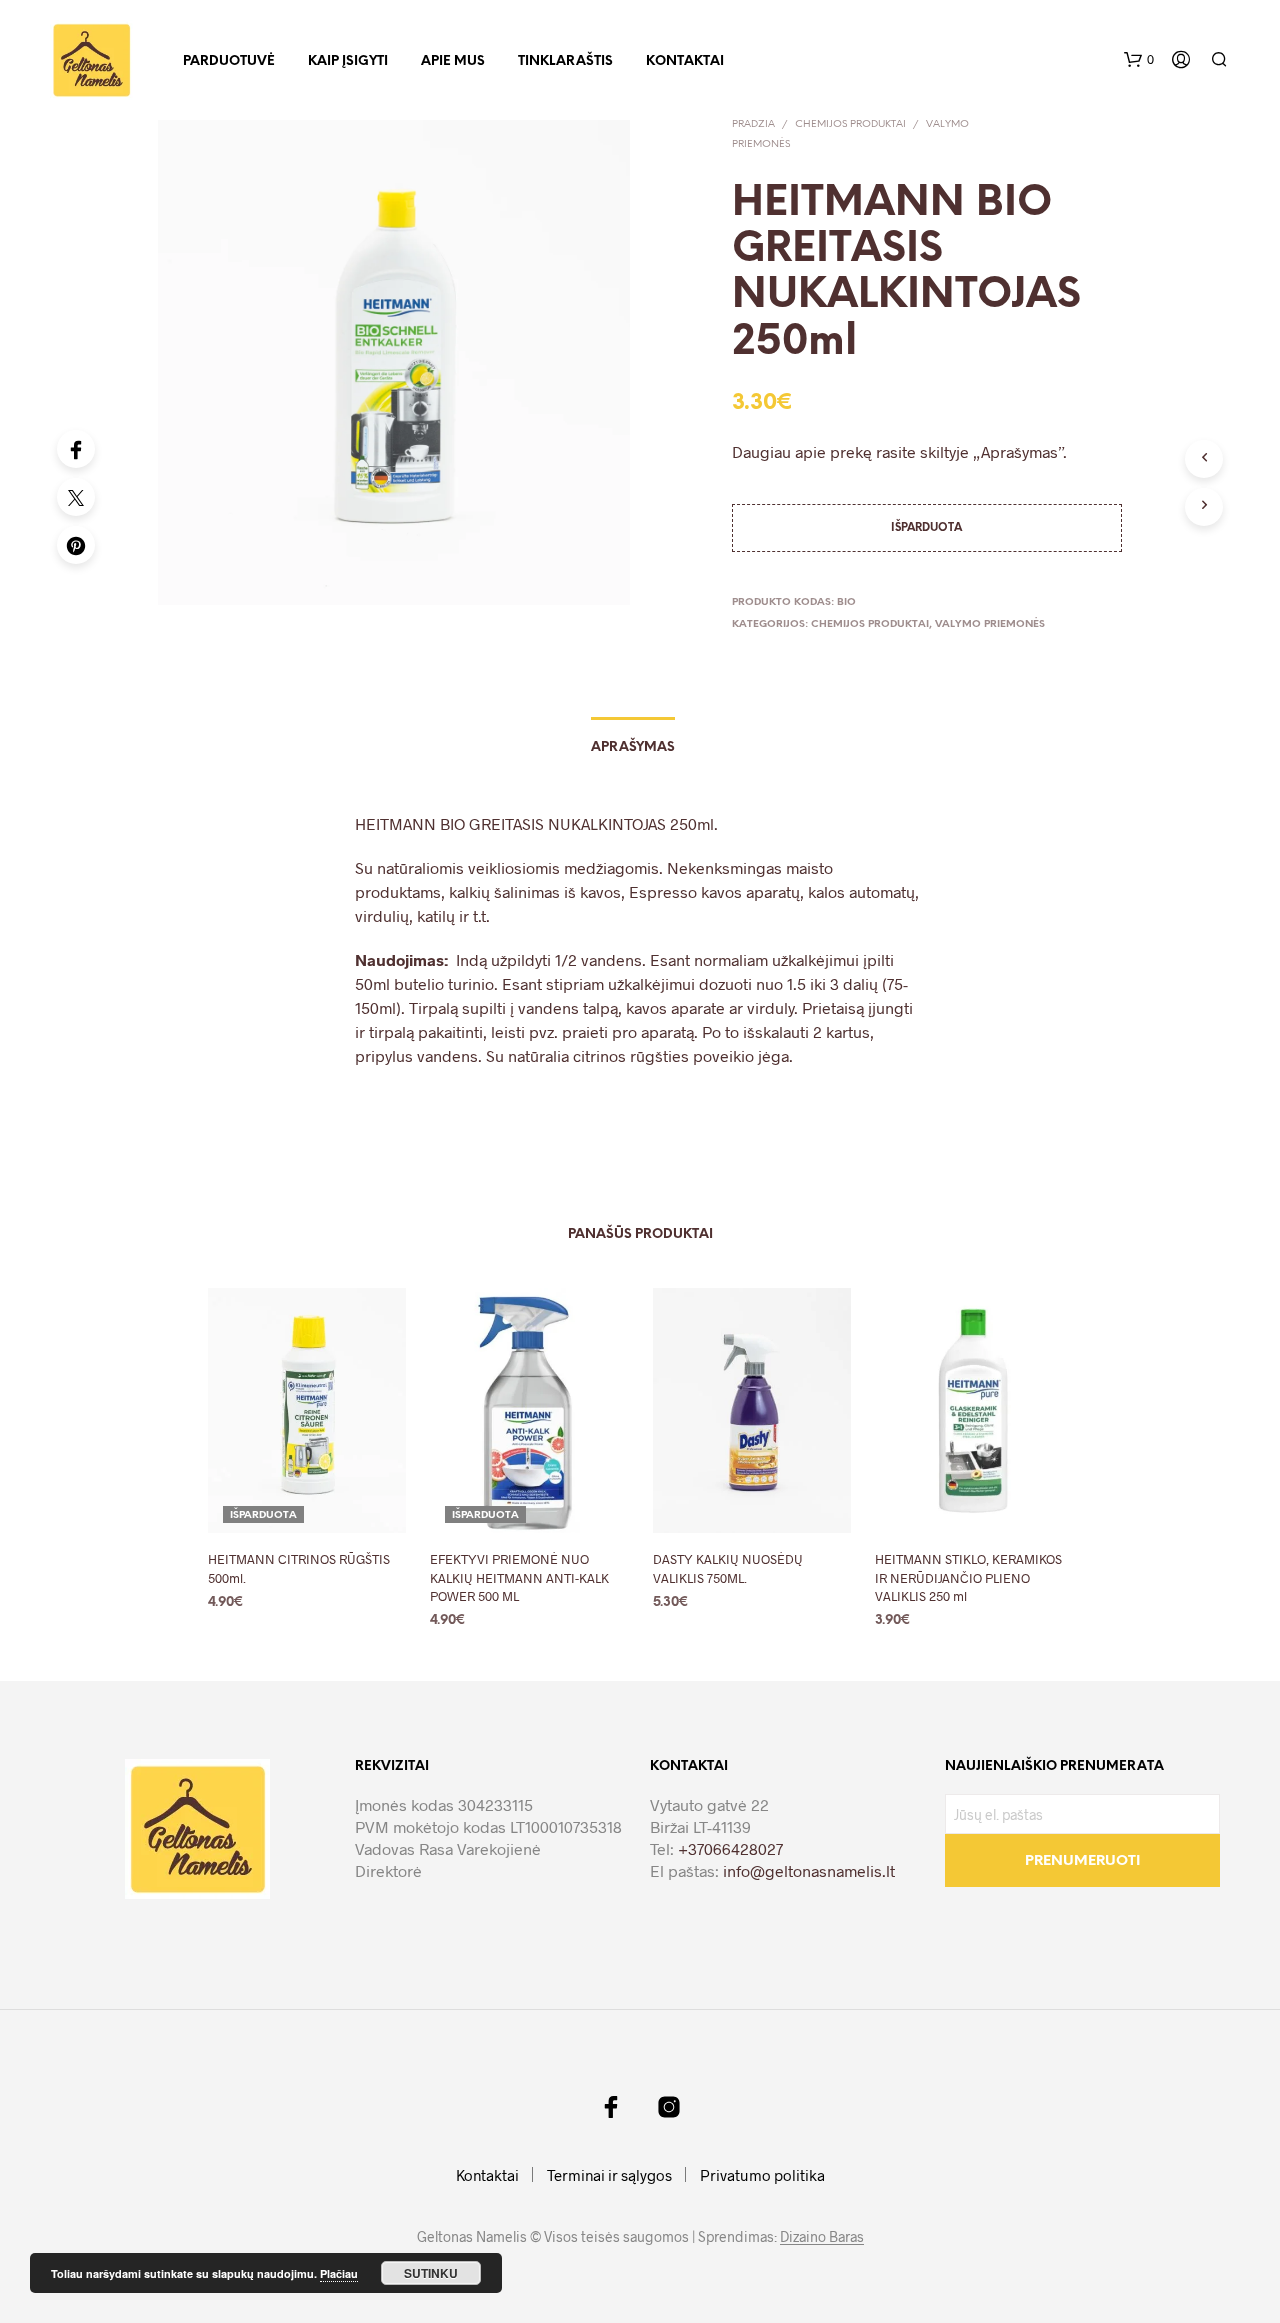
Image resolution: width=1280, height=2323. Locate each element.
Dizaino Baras (822, 2237)
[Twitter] (76, 497)
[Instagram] (669, 2107)
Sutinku (431, 2273)
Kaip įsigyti (348, 61)
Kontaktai (685, 61)
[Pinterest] (76, 545)
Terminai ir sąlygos (609, 2175)
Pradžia (753, 124)
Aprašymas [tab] (633, 747)
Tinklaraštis (565, 61)
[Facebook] (76, 449)
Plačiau (339, 2273)
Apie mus (453, 61)
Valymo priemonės (990, 624)
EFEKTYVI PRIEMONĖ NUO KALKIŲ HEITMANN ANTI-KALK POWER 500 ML (519, 1577)
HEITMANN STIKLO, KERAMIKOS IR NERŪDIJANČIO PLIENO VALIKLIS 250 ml (968, 1577)
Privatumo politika (762, 2175)
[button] (1139, 60)
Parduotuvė (229, 61)
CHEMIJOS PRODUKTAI (850, 124)
